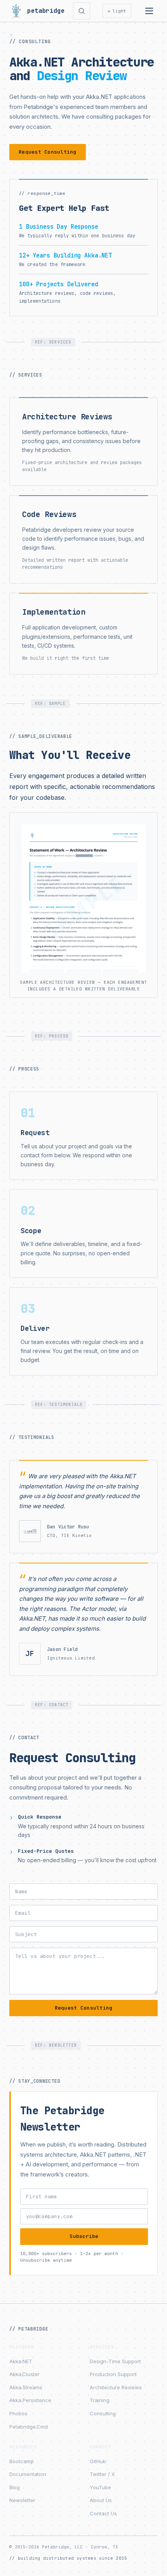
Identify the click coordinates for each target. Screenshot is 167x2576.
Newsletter (22, 2500)
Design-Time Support (115, 2361)
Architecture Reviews (116, 2387)
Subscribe (84, 2236)
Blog (15, 2487)
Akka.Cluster (24, 2374)
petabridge (44, 11)
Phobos (18, 2413)
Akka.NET (21, 2361)
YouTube (100, 2487)
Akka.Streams (26, 2387)
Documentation (28, 2474)
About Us (101, 2500)
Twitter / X (102, 2474)
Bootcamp (22, 2461)
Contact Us (103, 2513)
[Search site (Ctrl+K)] (82, 11)
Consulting (103, 2413)
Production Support (113, 2374)
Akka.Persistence (30, 2400)
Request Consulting (48, 152)
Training (100, 2400)
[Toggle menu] (149, 11)
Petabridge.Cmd (29, 2427)
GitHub (98, 2461)
